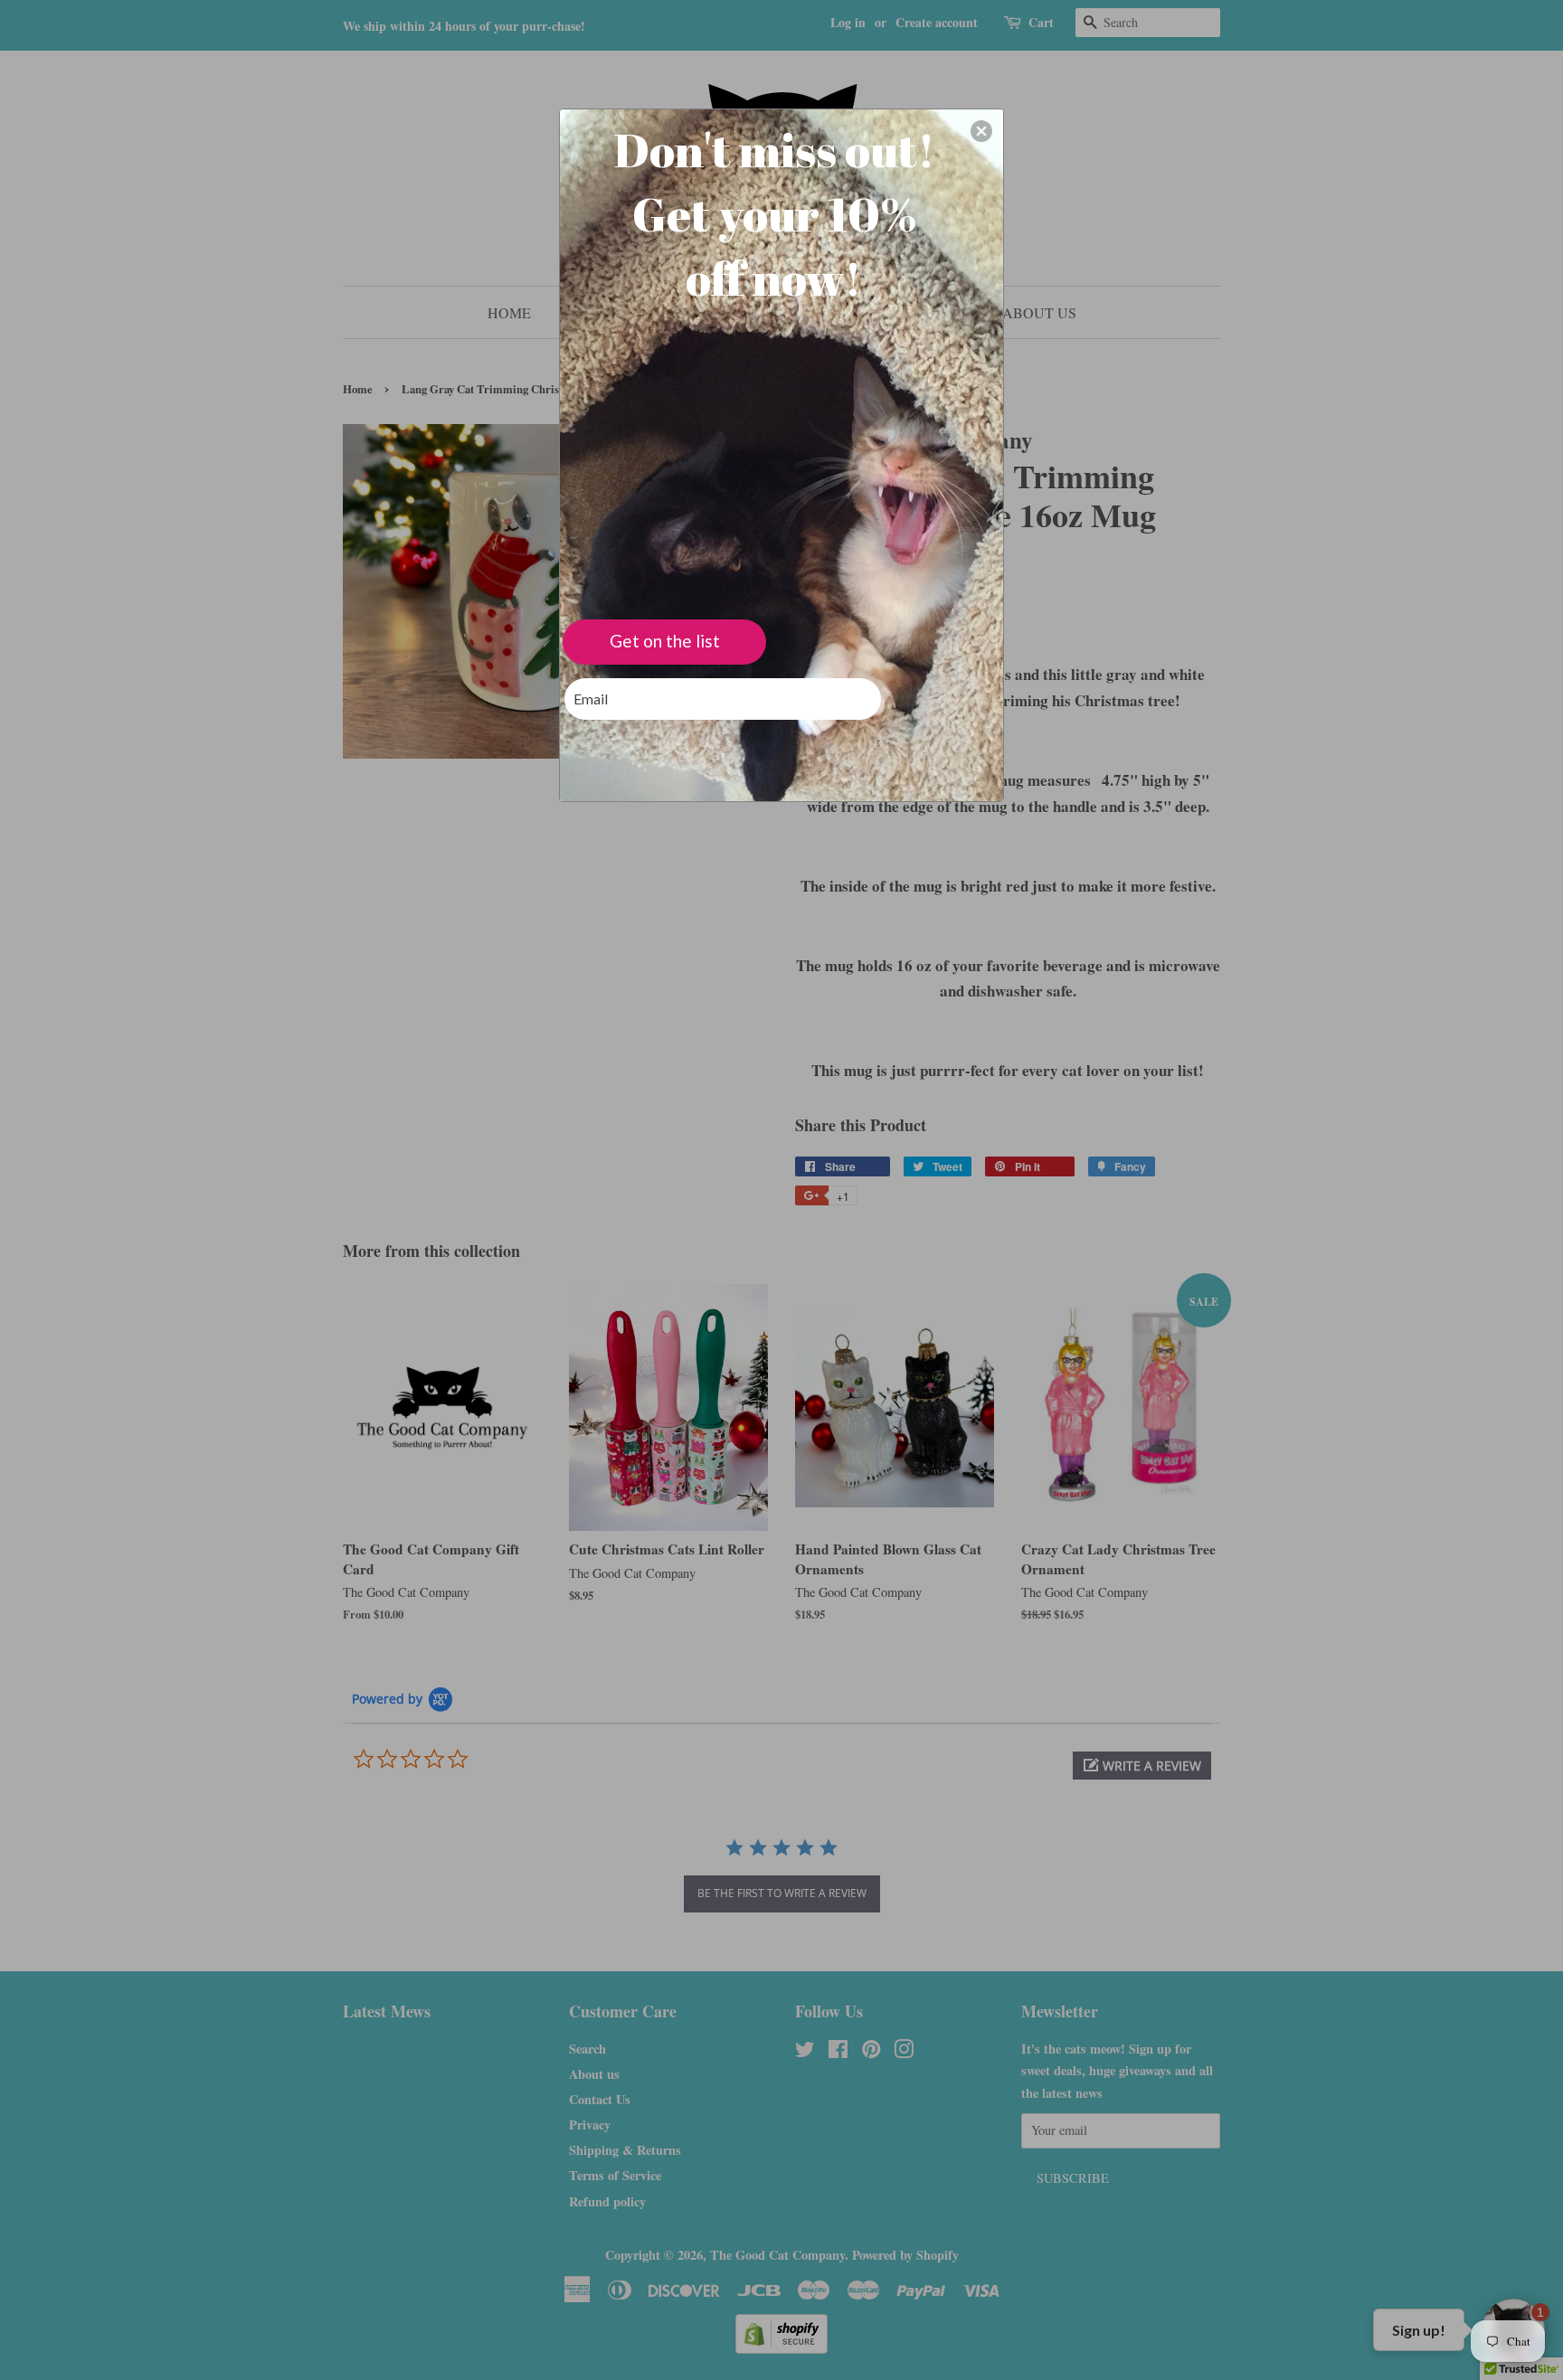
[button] (981, 131)
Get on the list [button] (665, 641)
